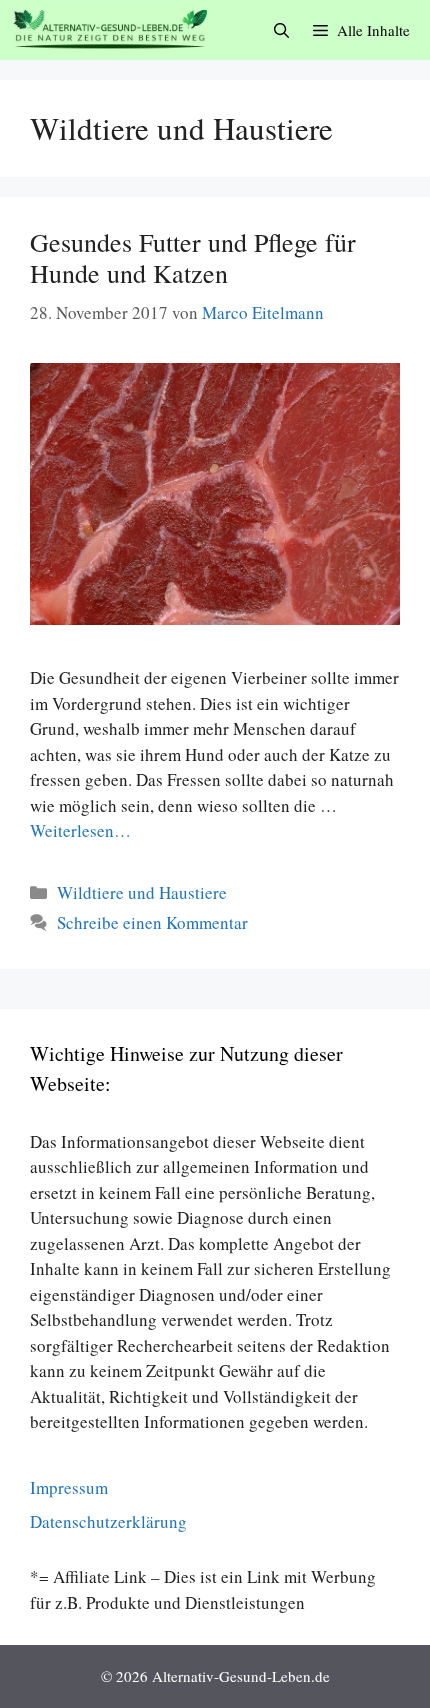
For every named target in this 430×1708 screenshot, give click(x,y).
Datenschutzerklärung (108, 1521)
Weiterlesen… (80, 830)
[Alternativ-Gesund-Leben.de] (110, 30)
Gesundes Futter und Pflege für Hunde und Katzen (193, 257)
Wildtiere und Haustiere (142, 892)
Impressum (69, 1487)
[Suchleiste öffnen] (281, 30)
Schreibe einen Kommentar (152, 922)
